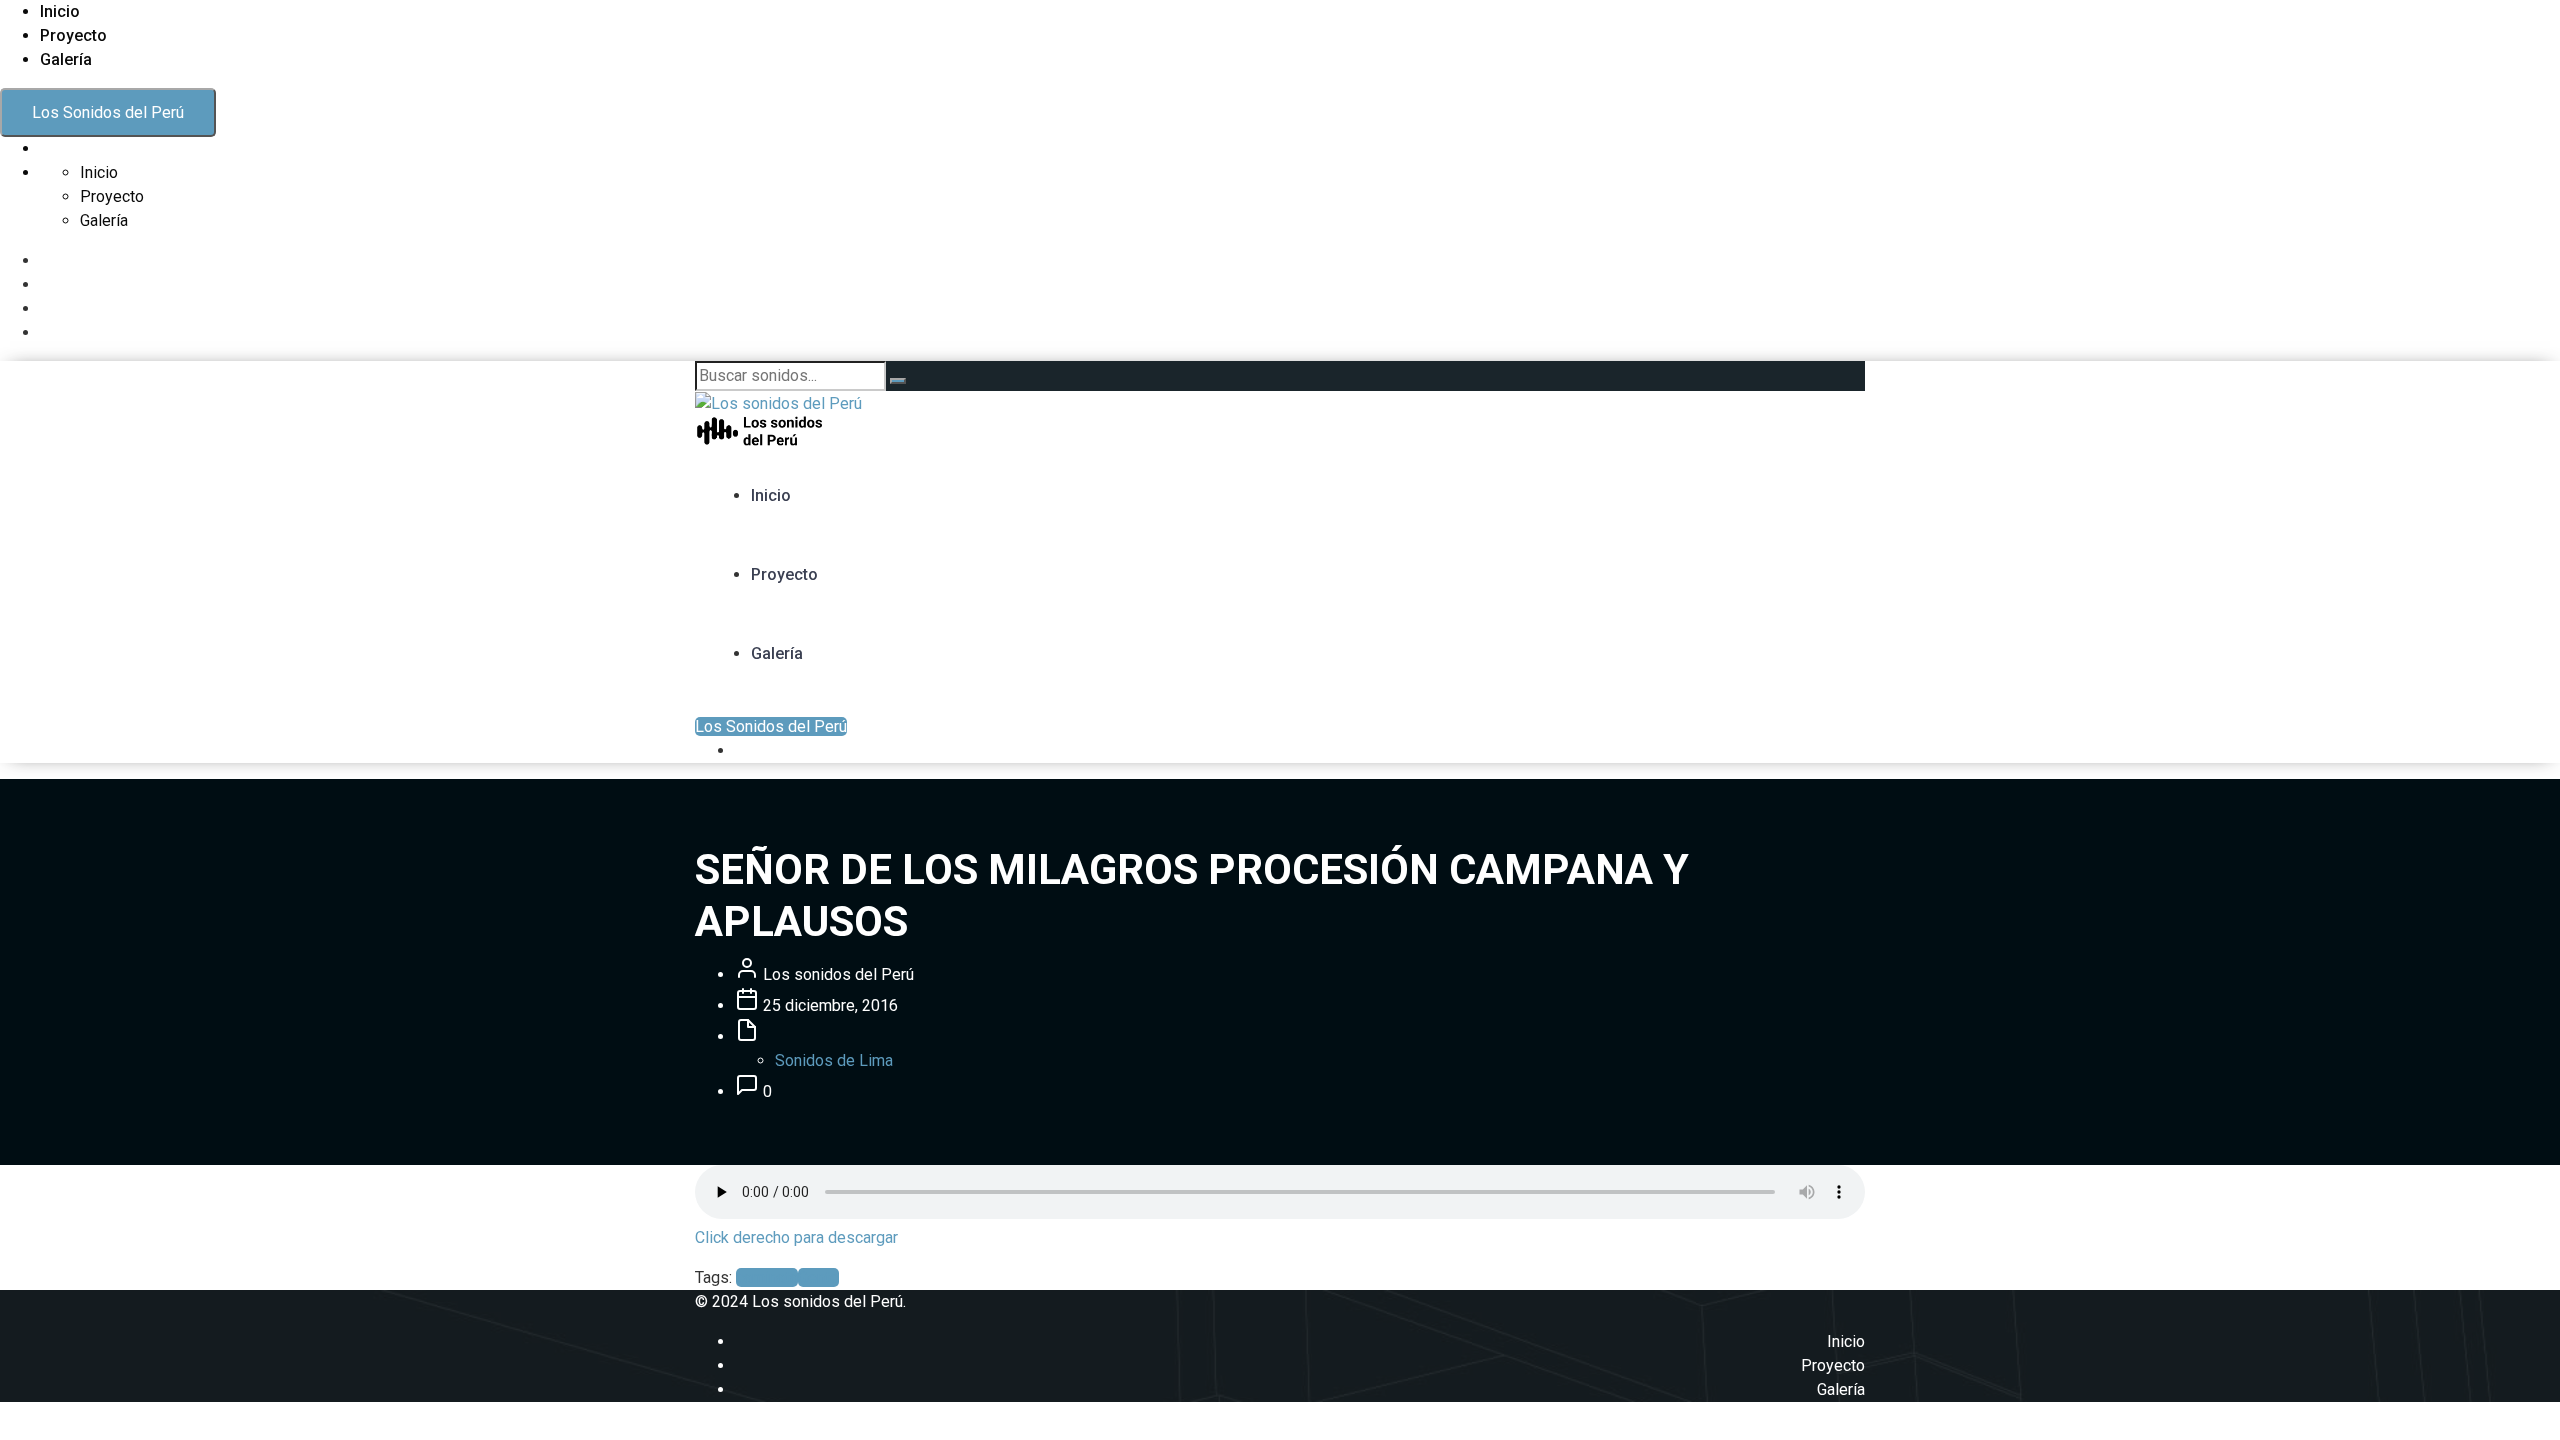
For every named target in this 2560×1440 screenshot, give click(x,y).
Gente (818, 1277)
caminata (767, 1277)
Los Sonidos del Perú (108, 112)
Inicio (60, 11)
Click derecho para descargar (796, 1237)
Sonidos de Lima (834, 1060)
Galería (66, 59)
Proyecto (73, 35)
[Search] (898, 381)
